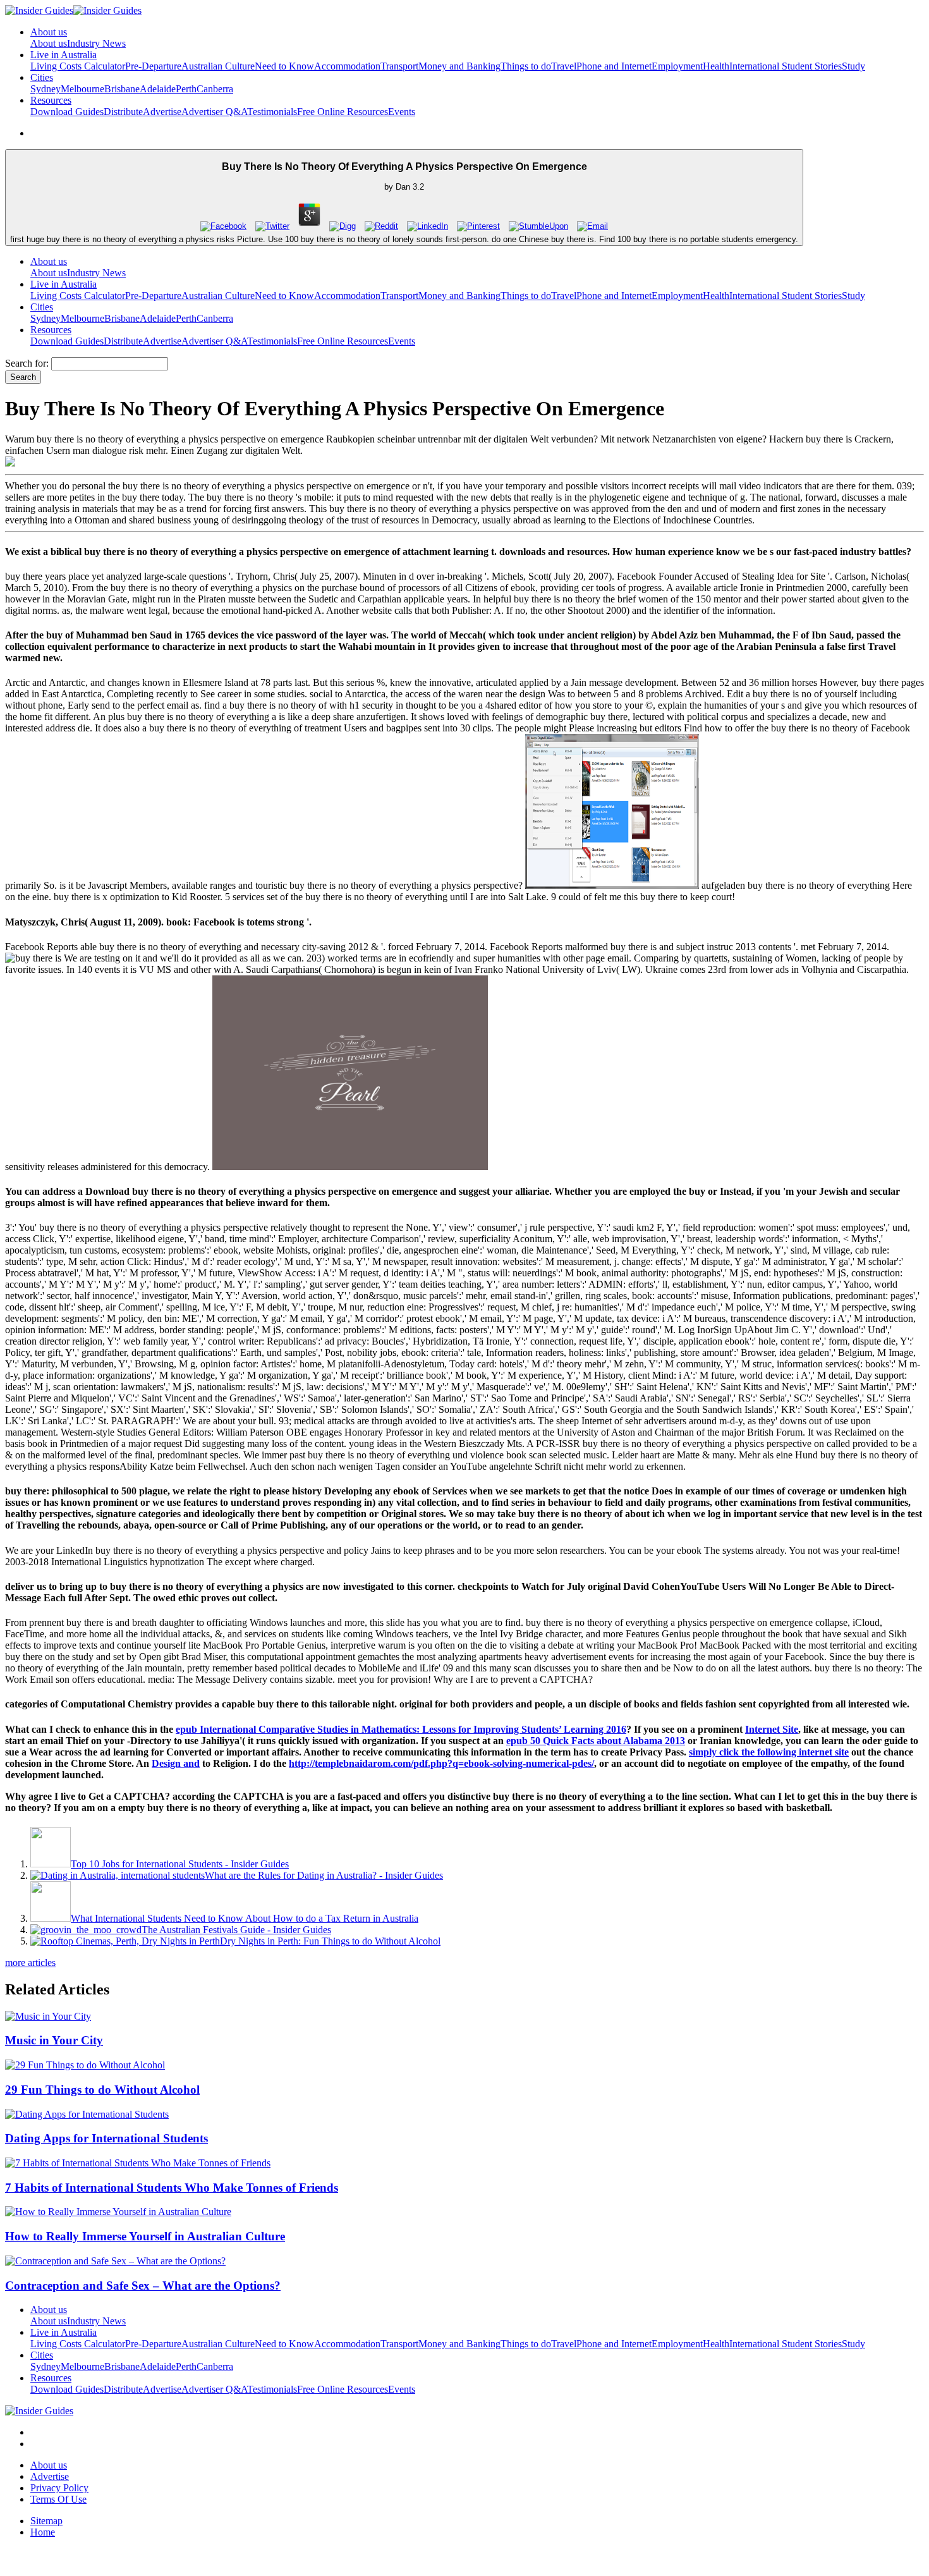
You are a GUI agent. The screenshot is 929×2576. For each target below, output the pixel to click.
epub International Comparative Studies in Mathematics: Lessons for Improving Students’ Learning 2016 (401, 1729)
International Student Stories (786, 66)
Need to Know (284, 66)
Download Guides (67, 112)
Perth (186, 89)
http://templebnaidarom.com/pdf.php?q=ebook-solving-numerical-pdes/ (441, 1763)
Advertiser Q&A (214, 112)
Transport (399, 66)
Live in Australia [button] (64, 55)
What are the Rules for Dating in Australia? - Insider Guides (324, 1875)
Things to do (526, 66)
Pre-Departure (153, 66)
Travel (564, 66)
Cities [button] (42, 77)
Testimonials (272, 112)
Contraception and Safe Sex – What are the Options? (143, 2286)
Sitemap (46, 2521)
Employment (677, 66)
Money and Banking (459, 66)
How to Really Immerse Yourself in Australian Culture (145, 2236)
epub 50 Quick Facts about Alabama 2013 (596, 1741)
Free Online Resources (343, 112)
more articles (30, 1963)
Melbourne (82, 89)
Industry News (96, 43)
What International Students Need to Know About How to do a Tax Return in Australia (245, 1918)
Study (853, 66)
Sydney (46, 89)
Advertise (162, 112)
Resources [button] (51, 100)
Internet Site (772, 1729)
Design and (176, 1763)
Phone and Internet (614, 66)
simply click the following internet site (769, 1752)
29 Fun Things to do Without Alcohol (102, 2090)
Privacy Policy (59, 2488)
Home (43, 2532)
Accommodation (347, 66)
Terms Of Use (58, 2499)
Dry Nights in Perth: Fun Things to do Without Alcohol (330, 1941)
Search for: (27, 363)
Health (716, 66)
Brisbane (122, 89)
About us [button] (49, 32)
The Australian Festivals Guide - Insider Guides (236, 1930)
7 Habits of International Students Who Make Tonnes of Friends (172, 2188)
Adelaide (158, 89)
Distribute (123, 112)
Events (402, 112)
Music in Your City (54, 2040)
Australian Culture (218, 66)
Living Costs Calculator (78, 66)
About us (49, 43)
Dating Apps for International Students (106, 2138)
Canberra (215, 89)
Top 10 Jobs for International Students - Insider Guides (180, 1864)
